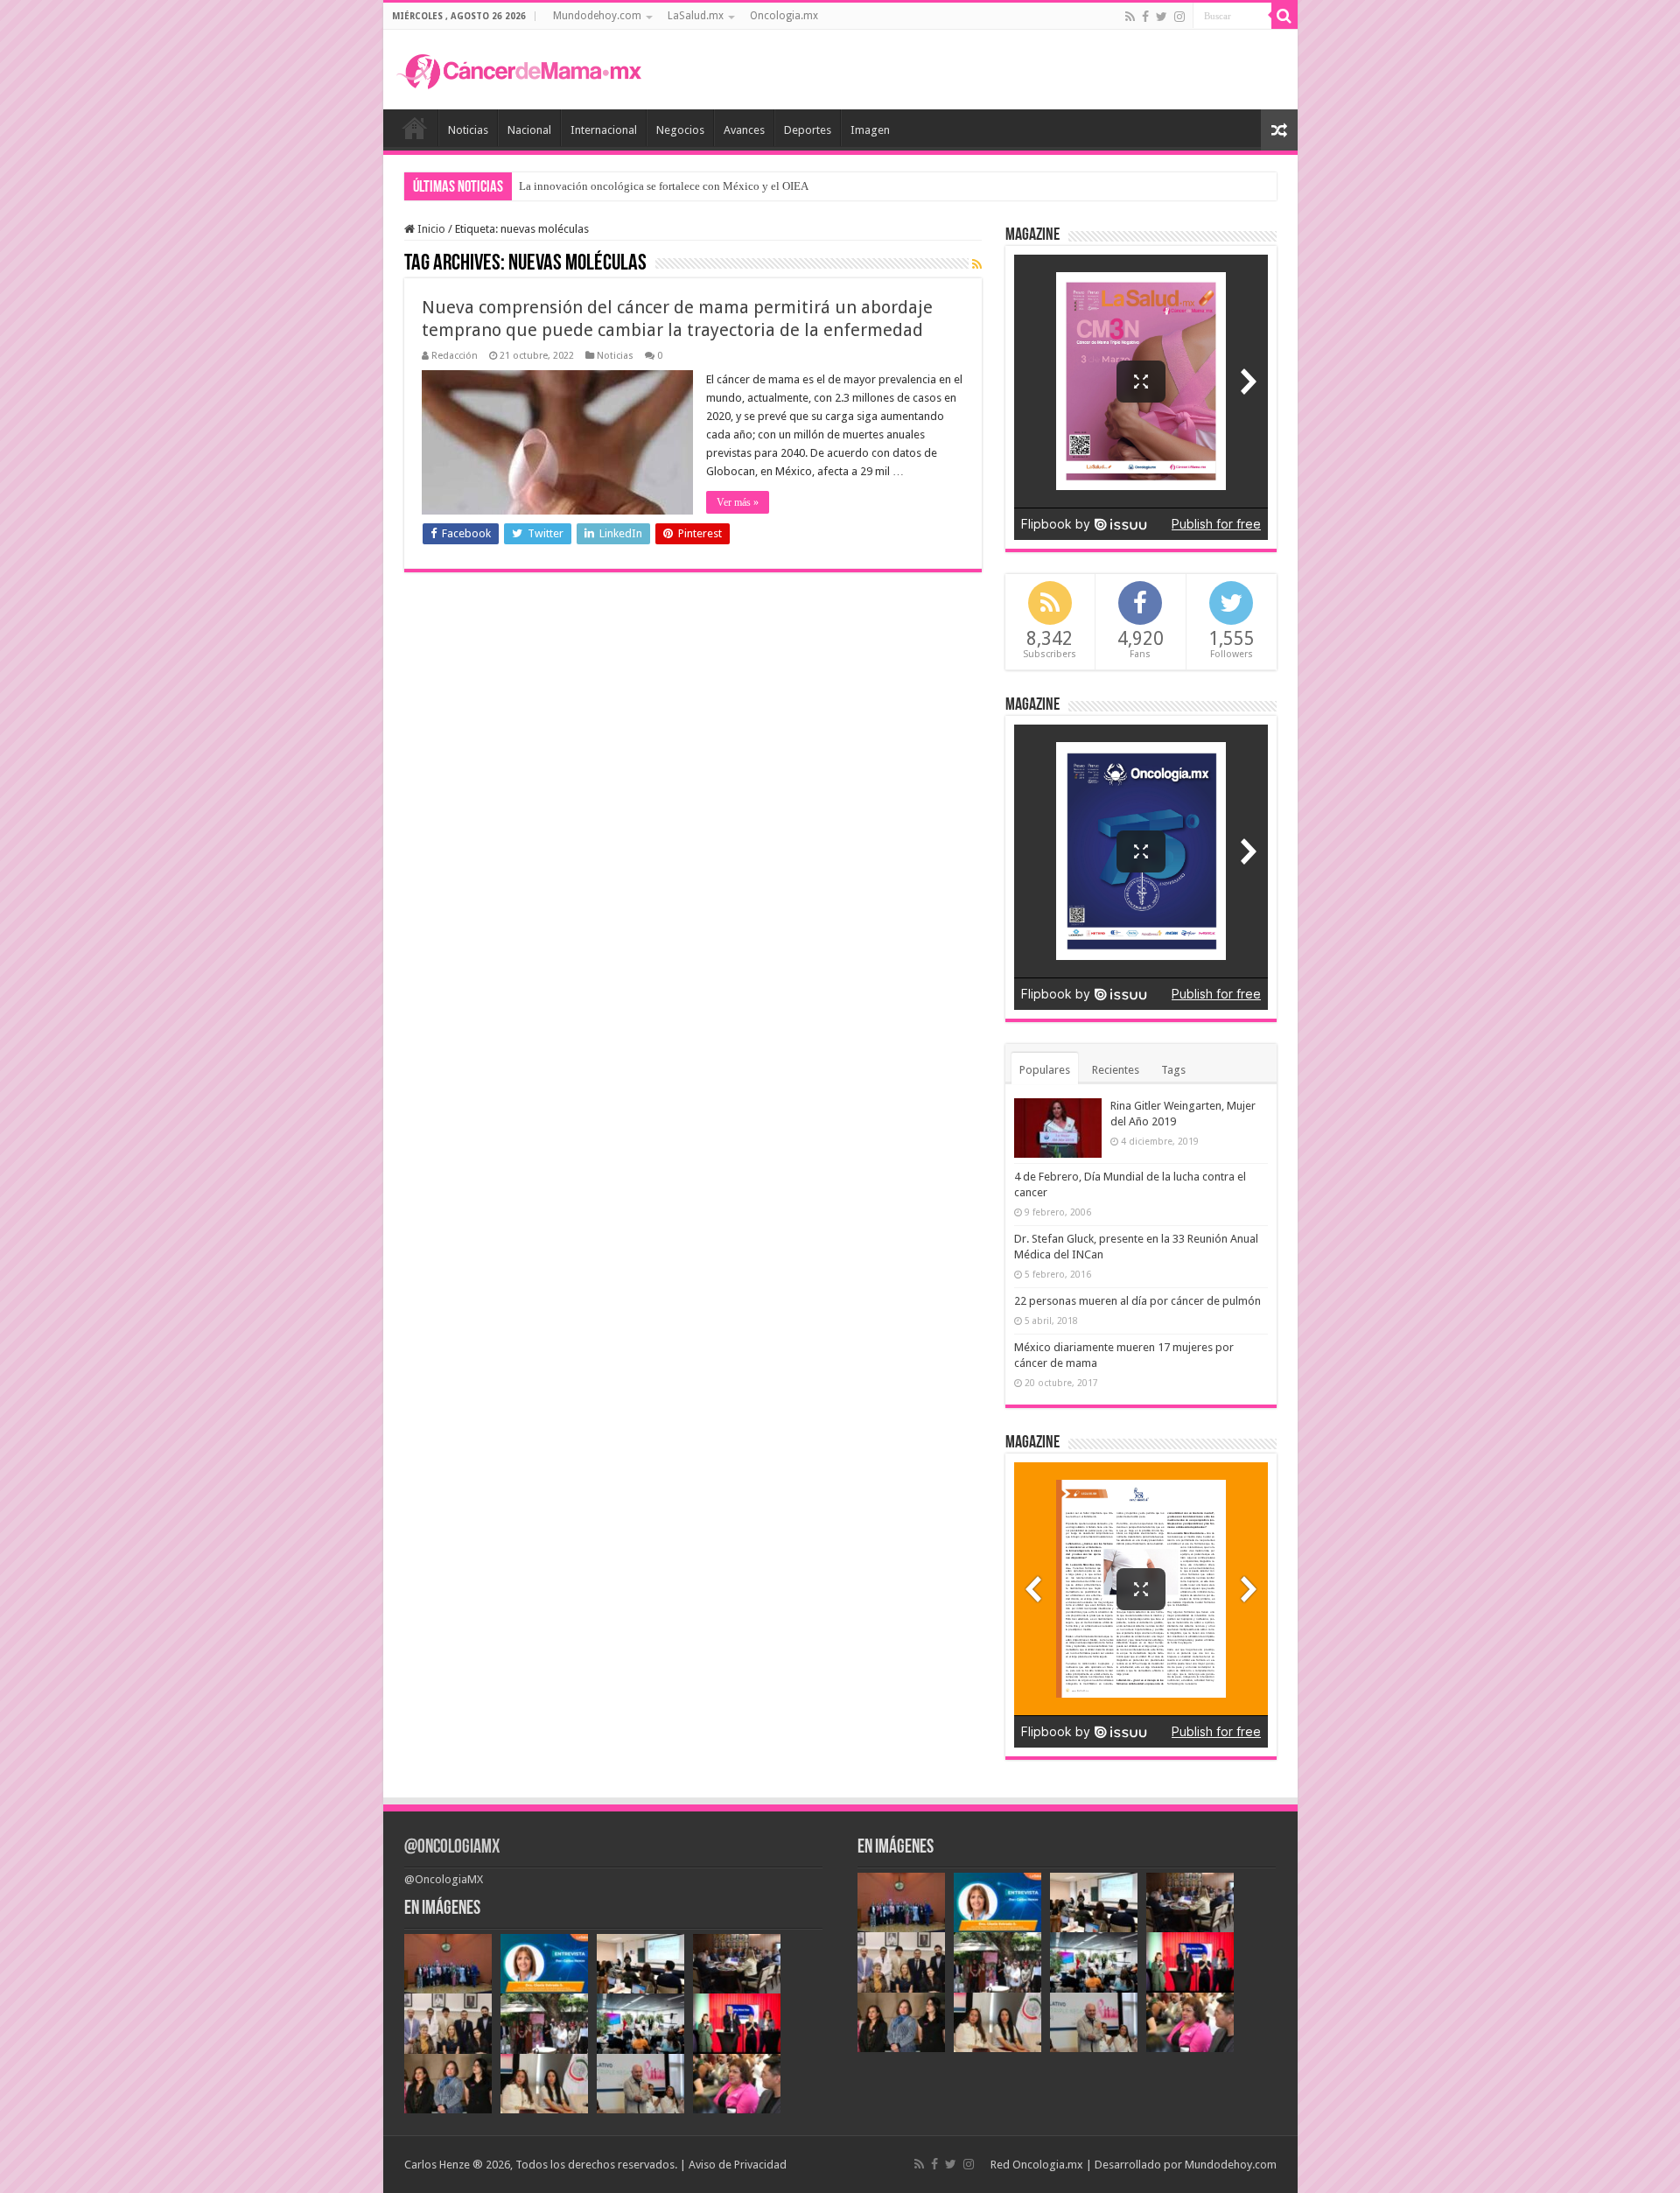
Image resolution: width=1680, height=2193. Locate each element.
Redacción (455, 356)
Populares (1045, 1070)
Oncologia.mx (784, 16)
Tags (1173, 1070)
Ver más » (738, 502)
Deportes (808, 130)
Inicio (415, 128)
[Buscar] (1284, 16)
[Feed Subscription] (977, 264)
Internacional (604, 130)
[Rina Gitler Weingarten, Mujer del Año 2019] (1058, 1128)
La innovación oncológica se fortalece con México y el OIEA (664, 186)
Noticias (468, 130)
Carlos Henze (437, 2165)
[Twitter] (1162, 17)
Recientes (1116, 1070)
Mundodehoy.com (597, 16)
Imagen (870, 130)
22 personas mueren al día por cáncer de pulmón (1137, 1301)
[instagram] (1179, 17)
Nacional (529, 130)
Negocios (680, 130)
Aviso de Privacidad (738, 2165)
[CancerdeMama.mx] (519, 69)
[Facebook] (1145, 17)
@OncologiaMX (452, 1848)
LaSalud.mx (696, 16)
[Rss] (1130, 17)
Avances (744, 130)
